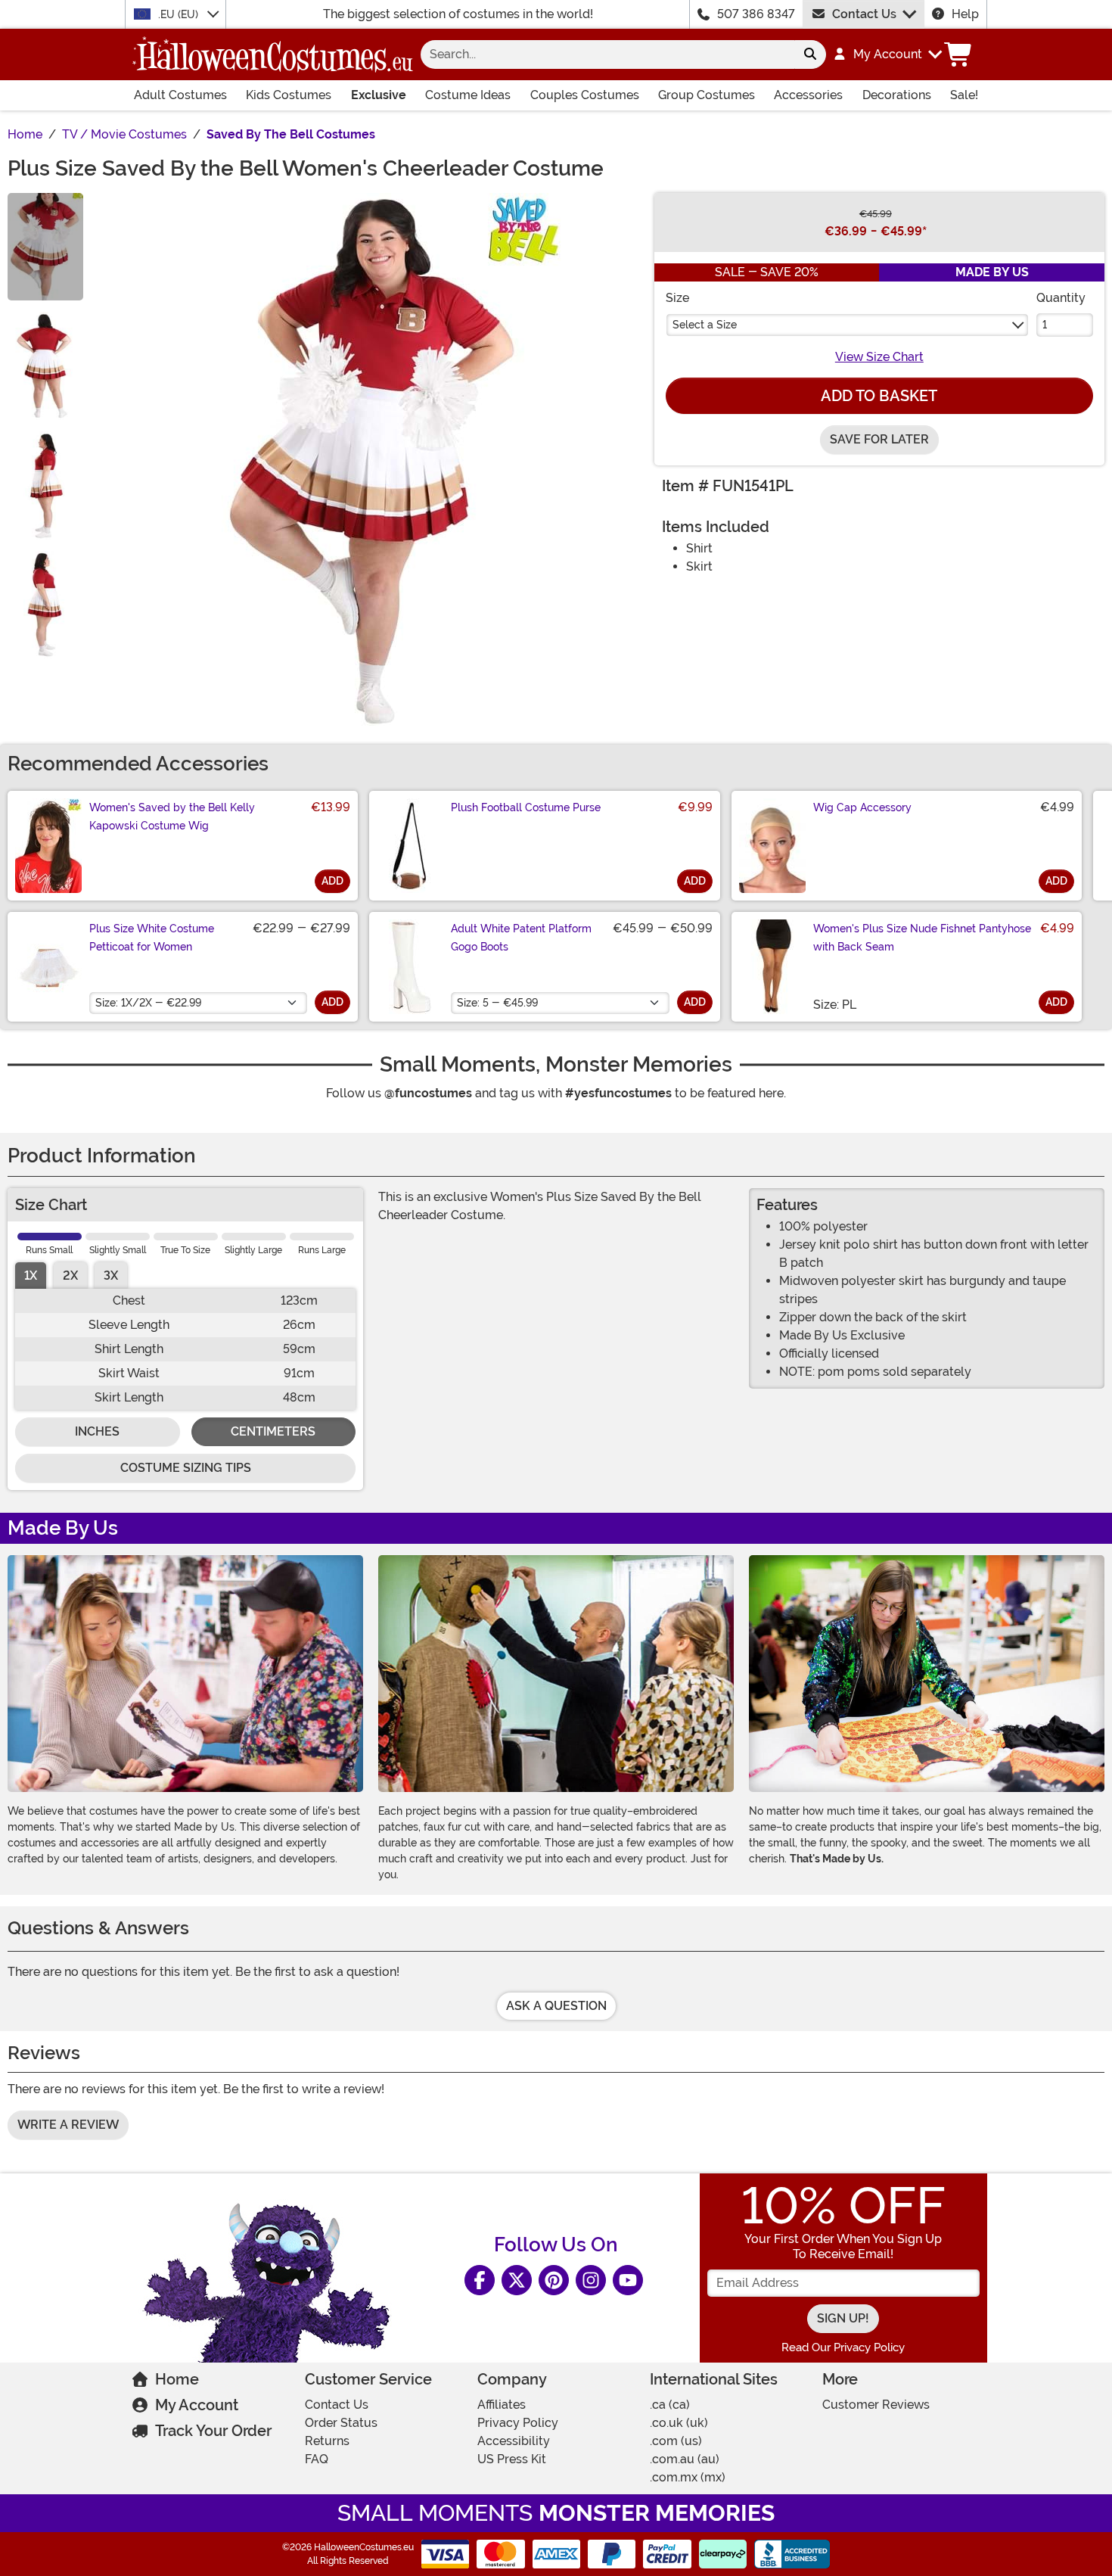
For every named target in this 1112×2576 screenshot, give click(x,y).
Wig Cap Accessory (862, 807)
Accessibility (514, 2441)
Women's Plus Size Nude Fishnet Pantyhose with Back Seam (922, 938)
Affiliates (502, 2405)
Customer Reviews (876, 2405)
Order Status (341, 2423)
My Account (197, 2405)
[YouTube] (628, 2280)
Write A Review (68, 2125)
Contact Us (864, 14)
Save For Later (879, 439)
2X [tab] (70, 1276)
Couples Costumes (585, 95)
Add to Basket (879, 396)
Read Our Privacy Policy (843, 2347)
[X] (517, 2280)
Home (177, 2379)
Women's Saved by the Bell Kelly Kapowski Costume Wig (172, 817)
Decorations (897, 95)
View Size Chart (879, 357)
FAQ (317, 2459)
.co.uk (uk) (679, 2423)
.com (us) (676, 2441)
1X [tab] (31, 1276)
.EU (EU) (180, 14)
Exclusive (379, 95)
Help (965, 14)
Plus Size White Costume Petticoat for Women (152, 938)
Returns (327, 2441)
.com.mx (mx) (688, 2477)
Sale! (964, 95)
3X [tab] (111, 1276)
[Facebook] (480, 2280)
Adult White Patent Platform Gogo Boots (521, 938)
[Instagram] (591, 2280)
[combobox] (607, 54)
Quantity (1061, 298)
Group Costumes (707, 95)
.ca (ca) (670, 2405)
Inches (97, 1431)
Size (677, 298)
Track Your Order (213, 2431)
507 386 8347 (756, 14)
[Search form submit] (810, 54)
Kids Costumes (289, 95)
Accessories (808, 95)
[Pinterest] (554, 2280)
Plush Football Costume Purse (526, 807)
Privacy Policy (518, 2423)
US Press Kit (512, 2459)
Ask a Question (556, 2006)
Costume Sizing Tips (186, 1468)
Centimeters (273, 1431)
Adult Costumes (180, 95)
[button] (887, 54)
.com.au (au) (685, 2459)
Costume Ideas (468, 95)
